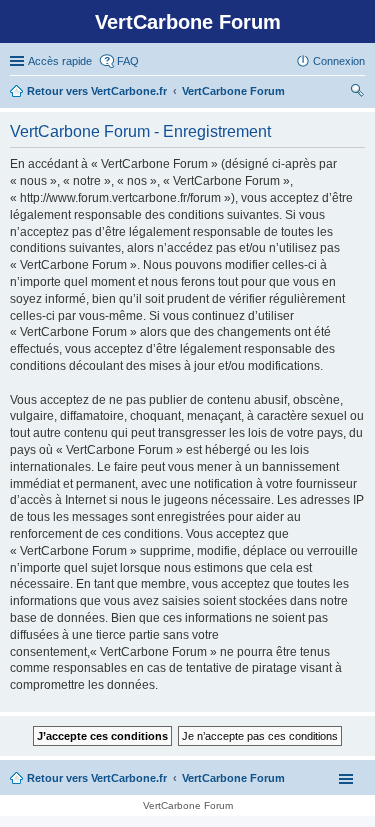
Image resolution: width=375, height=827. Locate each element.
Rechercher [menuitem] (357, 93)
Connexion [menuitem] (339, 61)
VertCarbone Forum (233, 778)
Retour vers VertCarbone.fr (97, 778)
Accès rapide (60, 61)
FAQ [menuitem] (128, 61)
